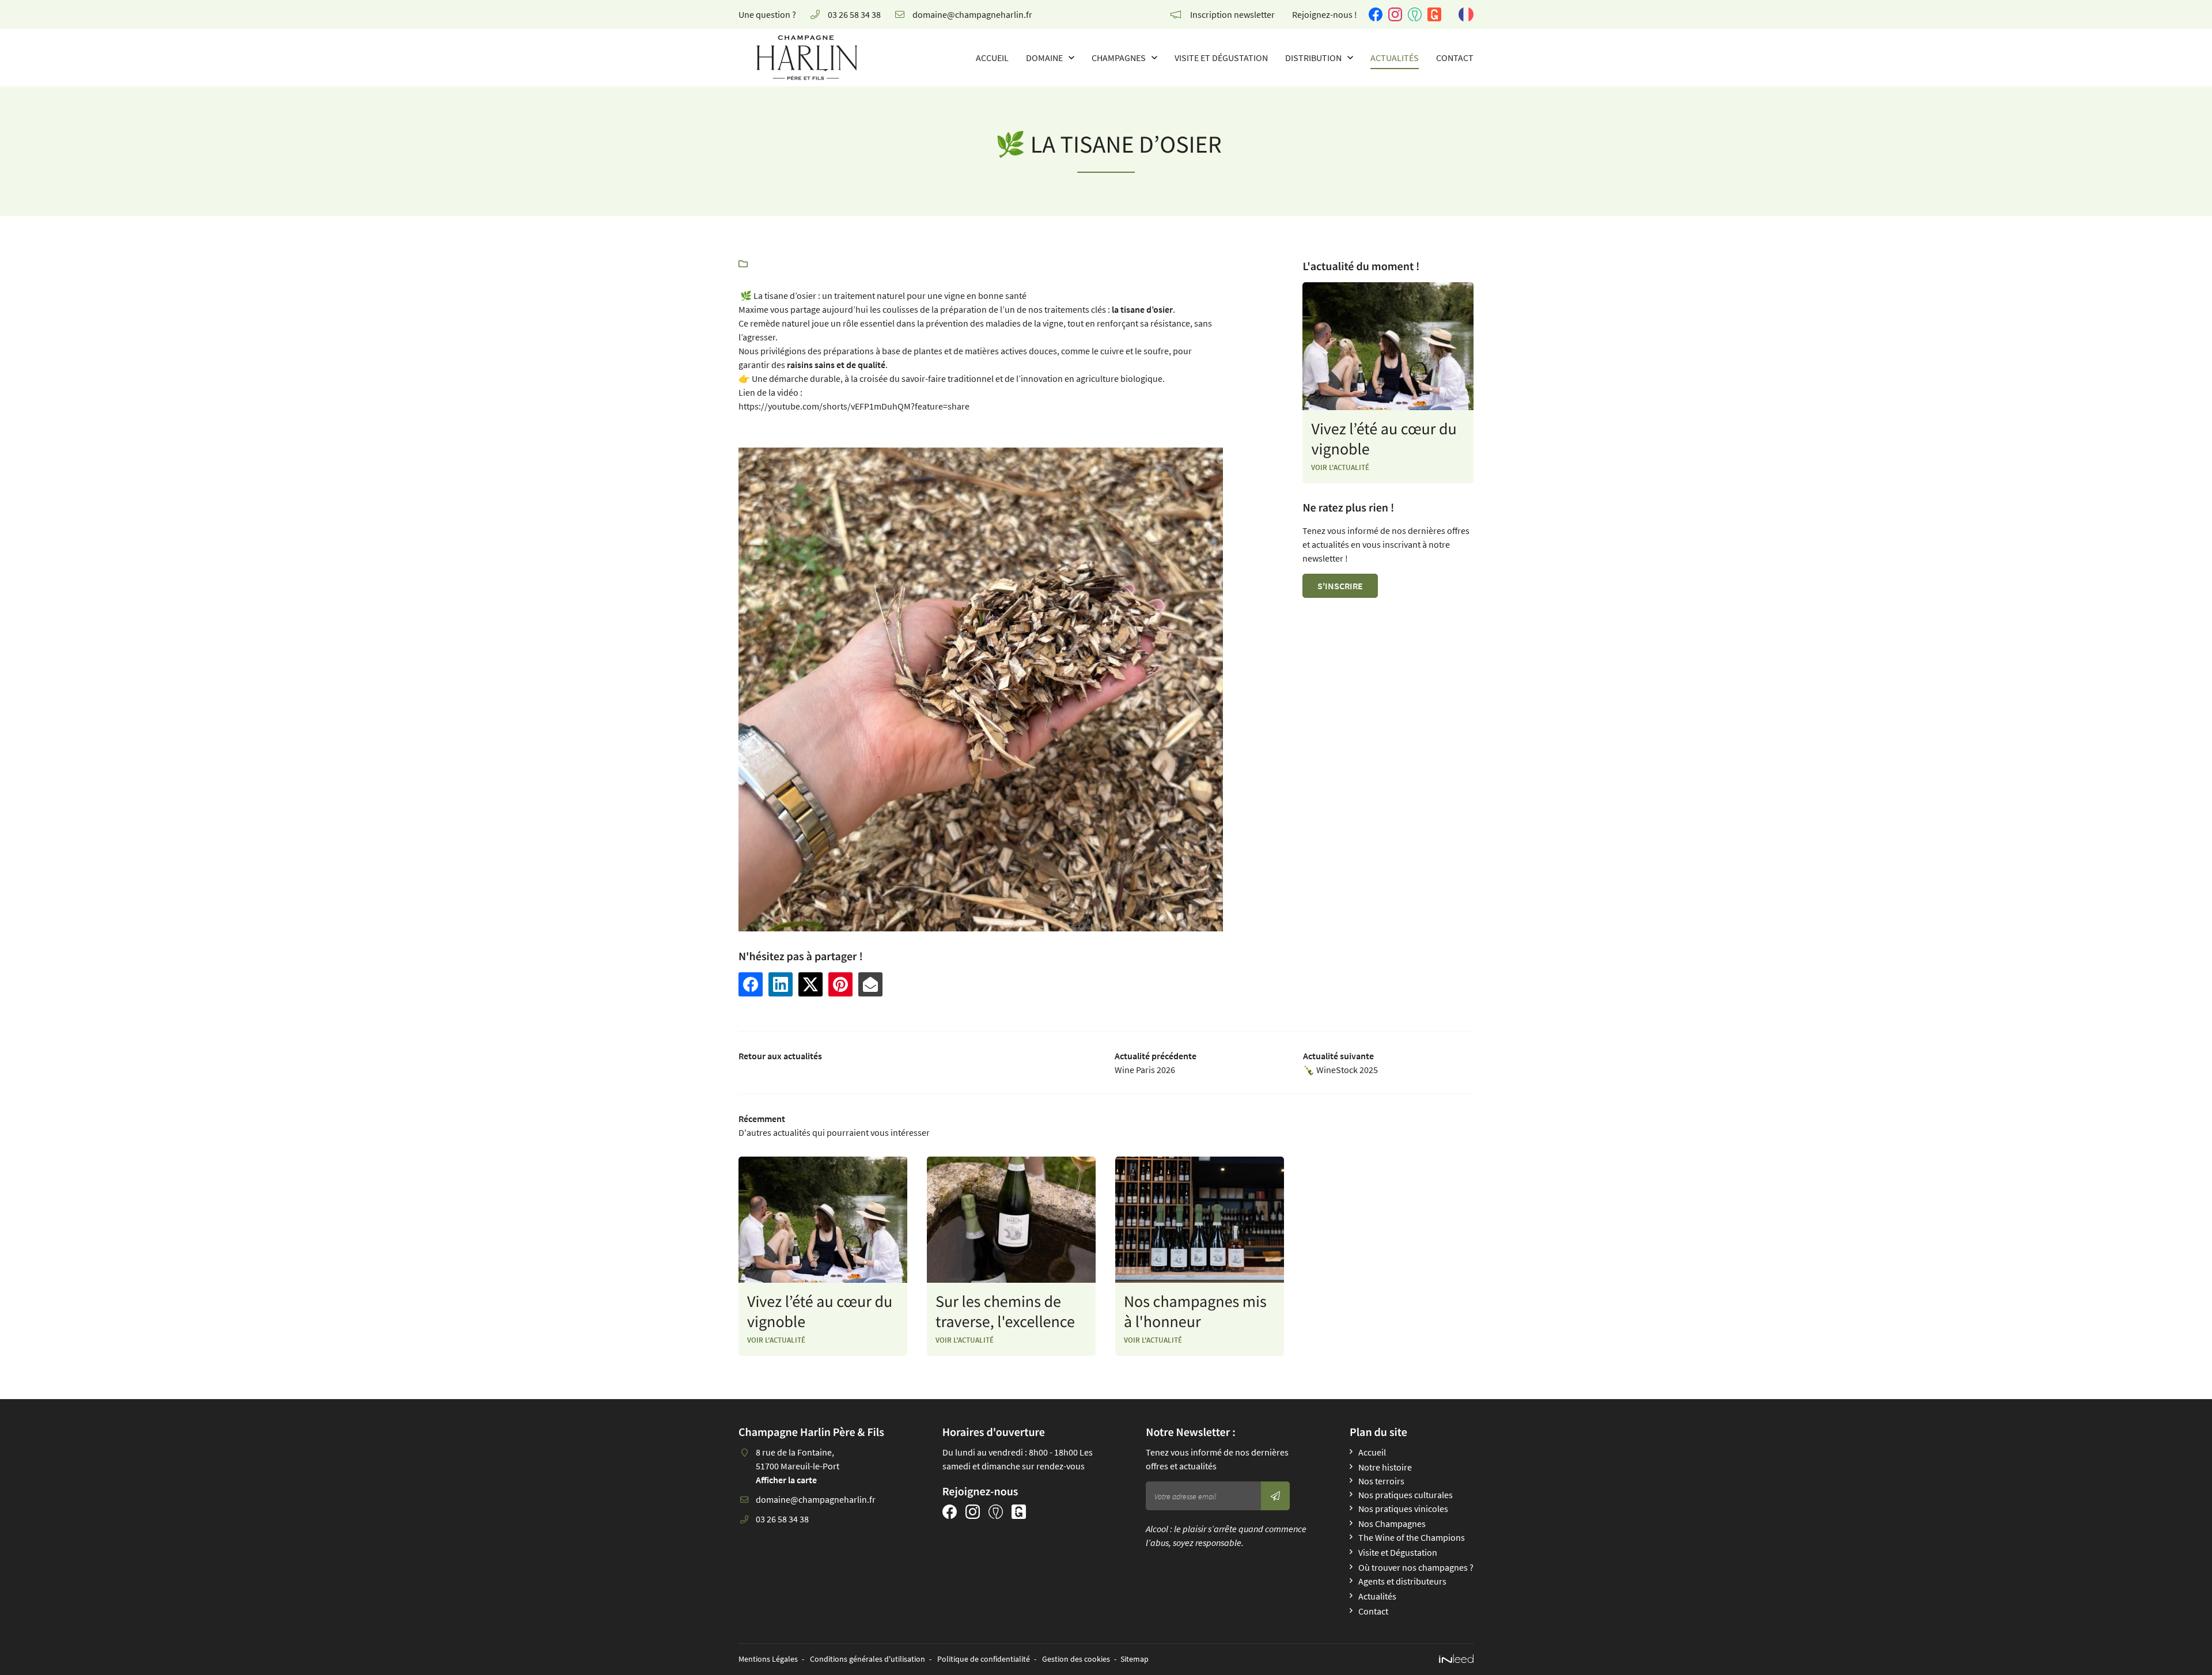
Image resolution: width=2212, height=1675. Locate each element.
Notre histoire (1385, 1467)
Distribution (1313, 58)
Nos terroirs (1381, 1481)
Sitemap (1135, 1659)
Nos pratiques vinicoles (1403, 1509)
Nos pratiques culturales (1406, 1495)
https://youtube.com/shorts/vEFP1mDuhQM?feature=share (854, 406)
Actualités (1395, 58)
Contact (1455, 58)
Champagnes (1119, 58)
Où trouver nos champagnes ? (1416, 1567)
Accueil (992, 58)
